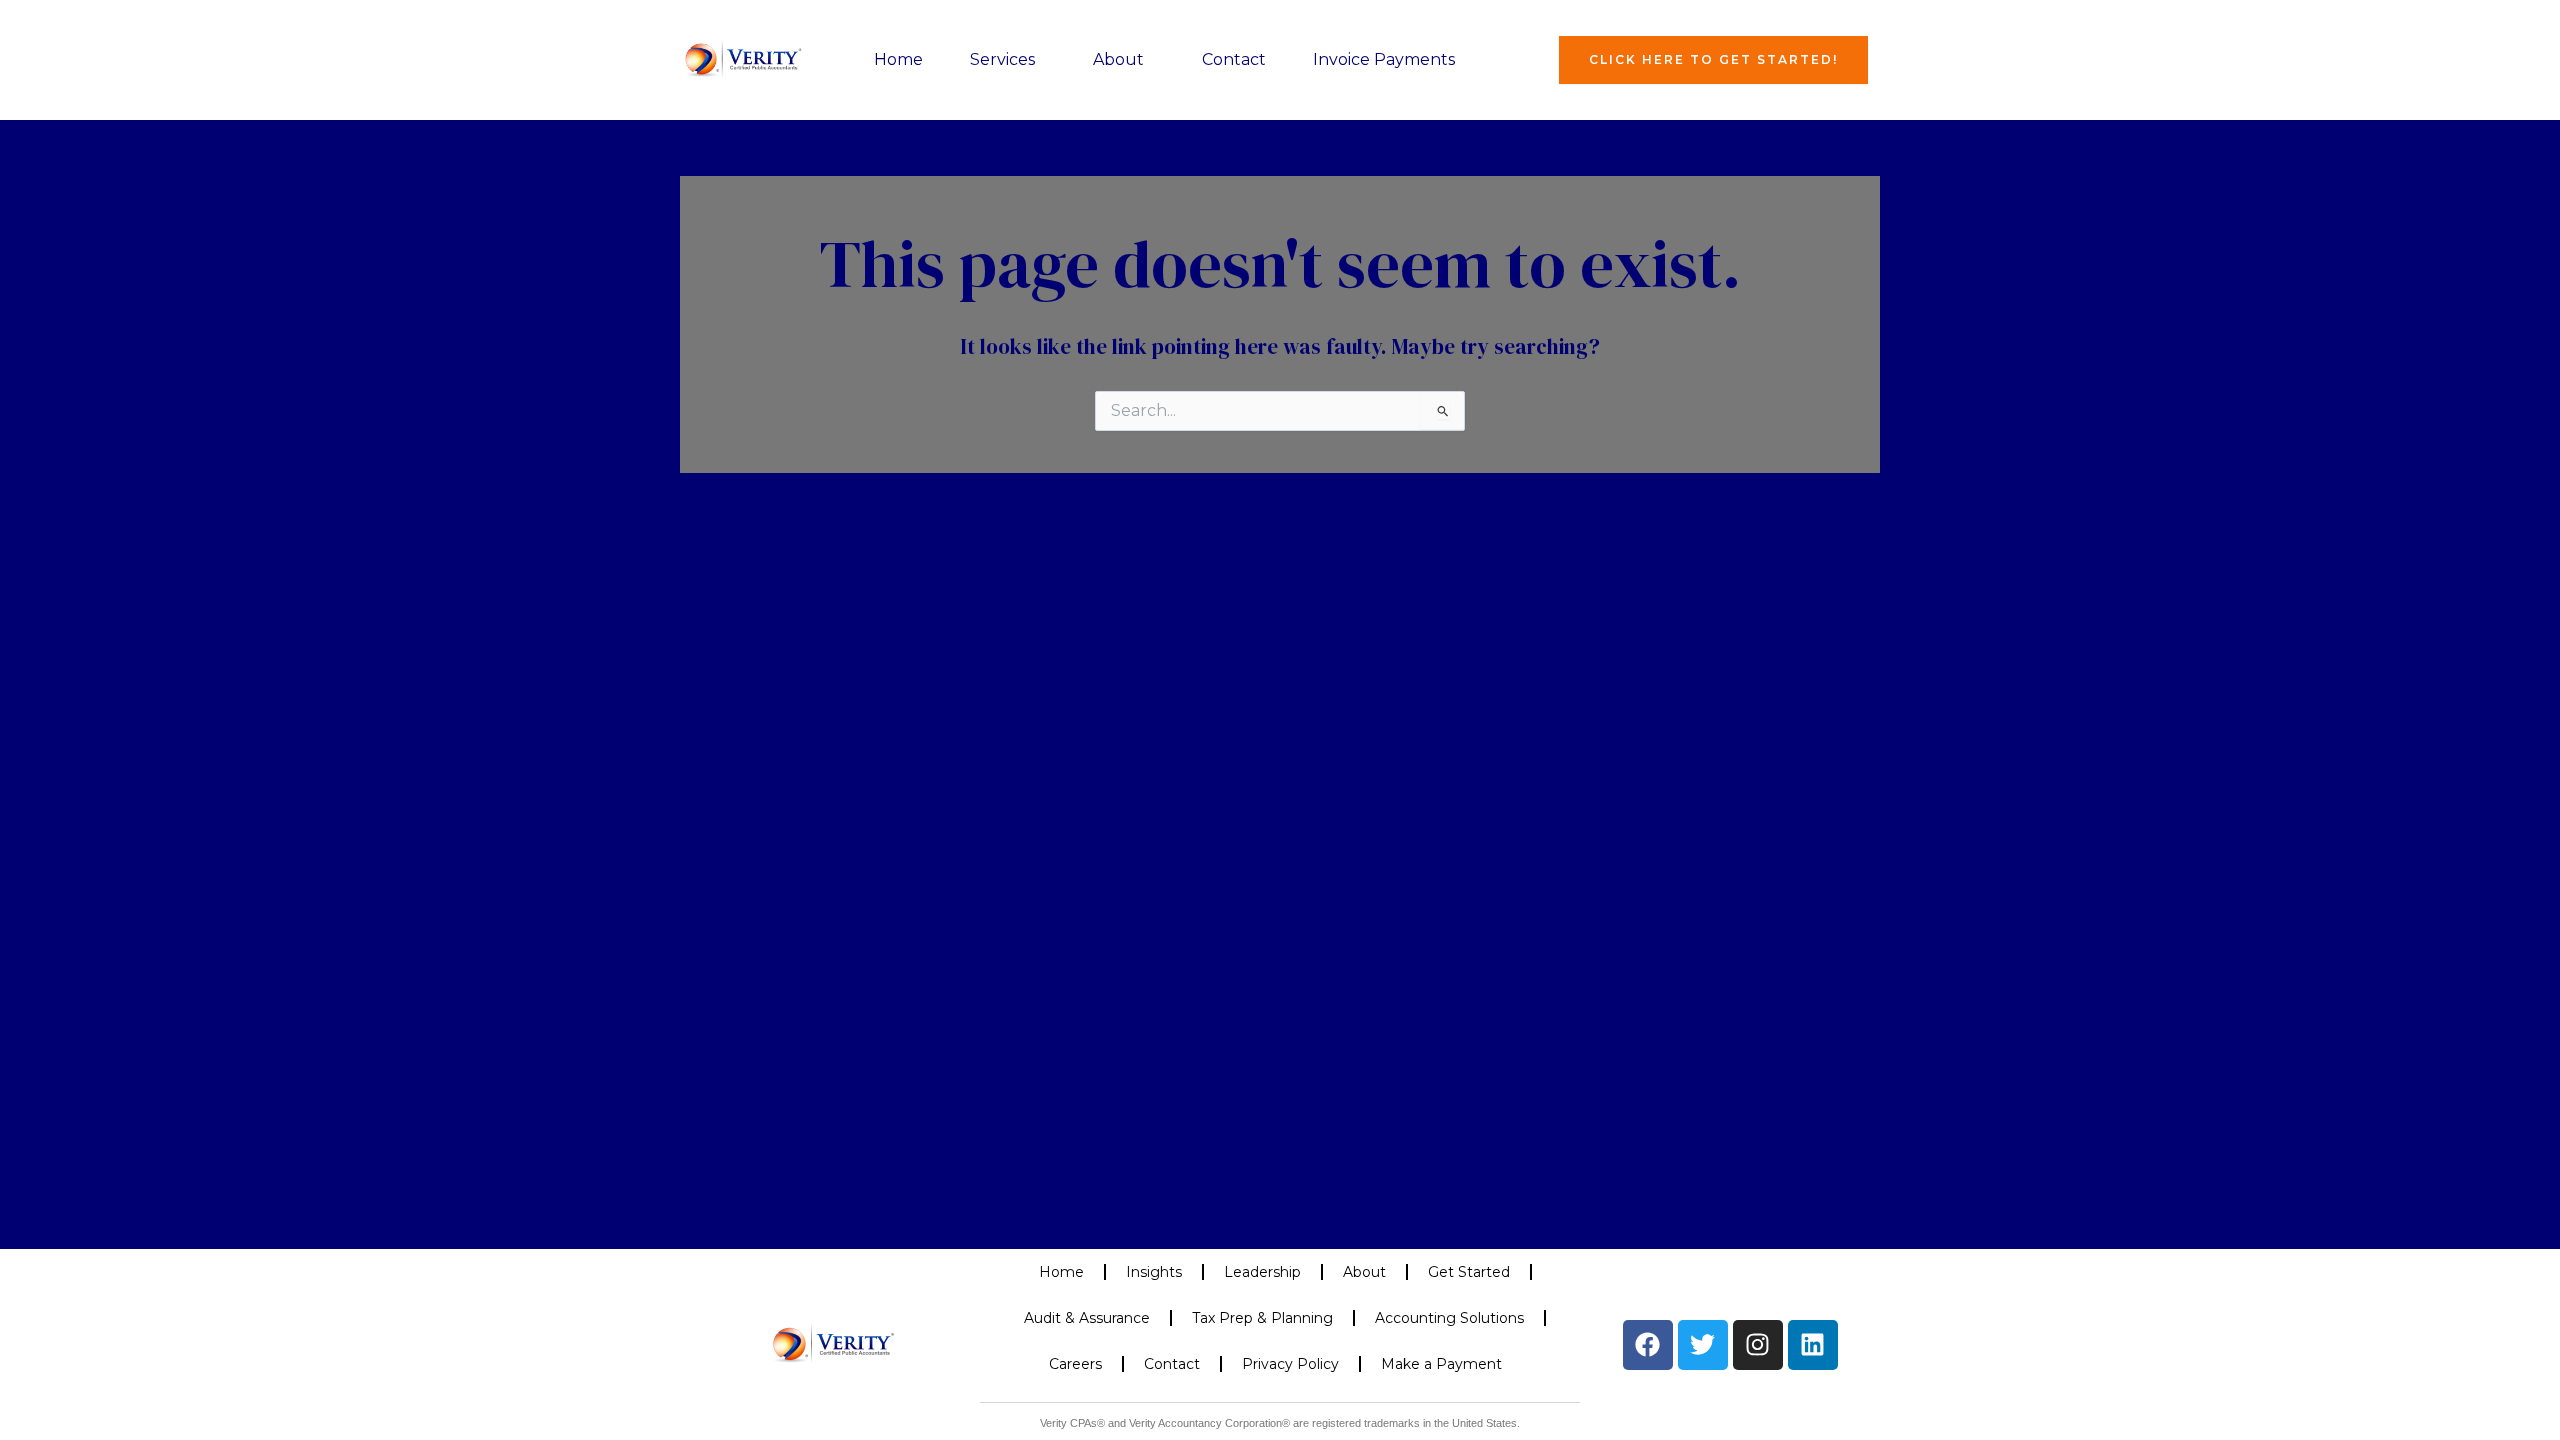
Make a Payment (1441, 1364)
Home (898, 59)
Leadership (1262, 1272)
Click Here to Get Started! (1713, 59)
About (1118, 59)
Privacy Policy (1290, 1364)
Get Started (1469, 1272)
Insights (1154, 1272)
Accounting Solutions (1449, 1318)
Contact (1234, 59)
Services (1002, 59)
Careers (1075, 1364)
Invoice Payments (1384, 59)
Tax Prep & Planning (1262, 1318)
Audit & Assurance (1087, 1318)
